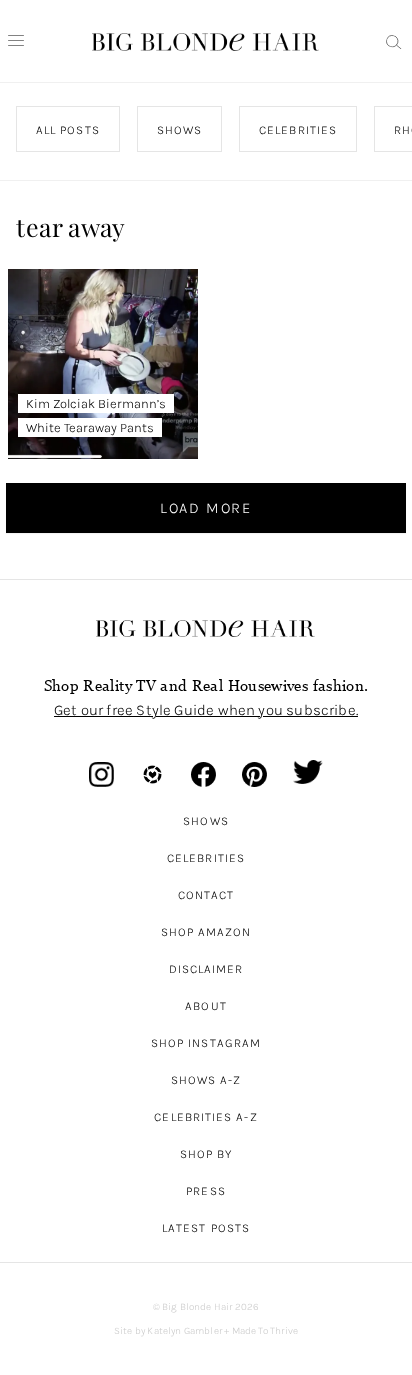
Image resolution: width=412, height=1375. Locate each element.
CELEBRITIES (299, 130)
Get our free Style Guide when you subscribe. (206, 710)
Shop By (206, 1154)
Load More (206, 508)
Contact (206, 895)
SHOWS (179, 130)
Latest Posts (206, 1228)
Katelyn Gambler (184, 1331)
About (205, 1006)
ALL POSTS (68, 130)
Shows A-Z (206, 1080)
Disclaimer (206, 969)
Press (205, 1191)
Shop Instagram (206, 1043)
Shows (205, 821)
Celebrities (206, 858)
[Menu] (16, 41)
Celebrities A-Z (205, 1117)
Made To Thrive (265, 1331)
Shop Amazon (206, 932)
